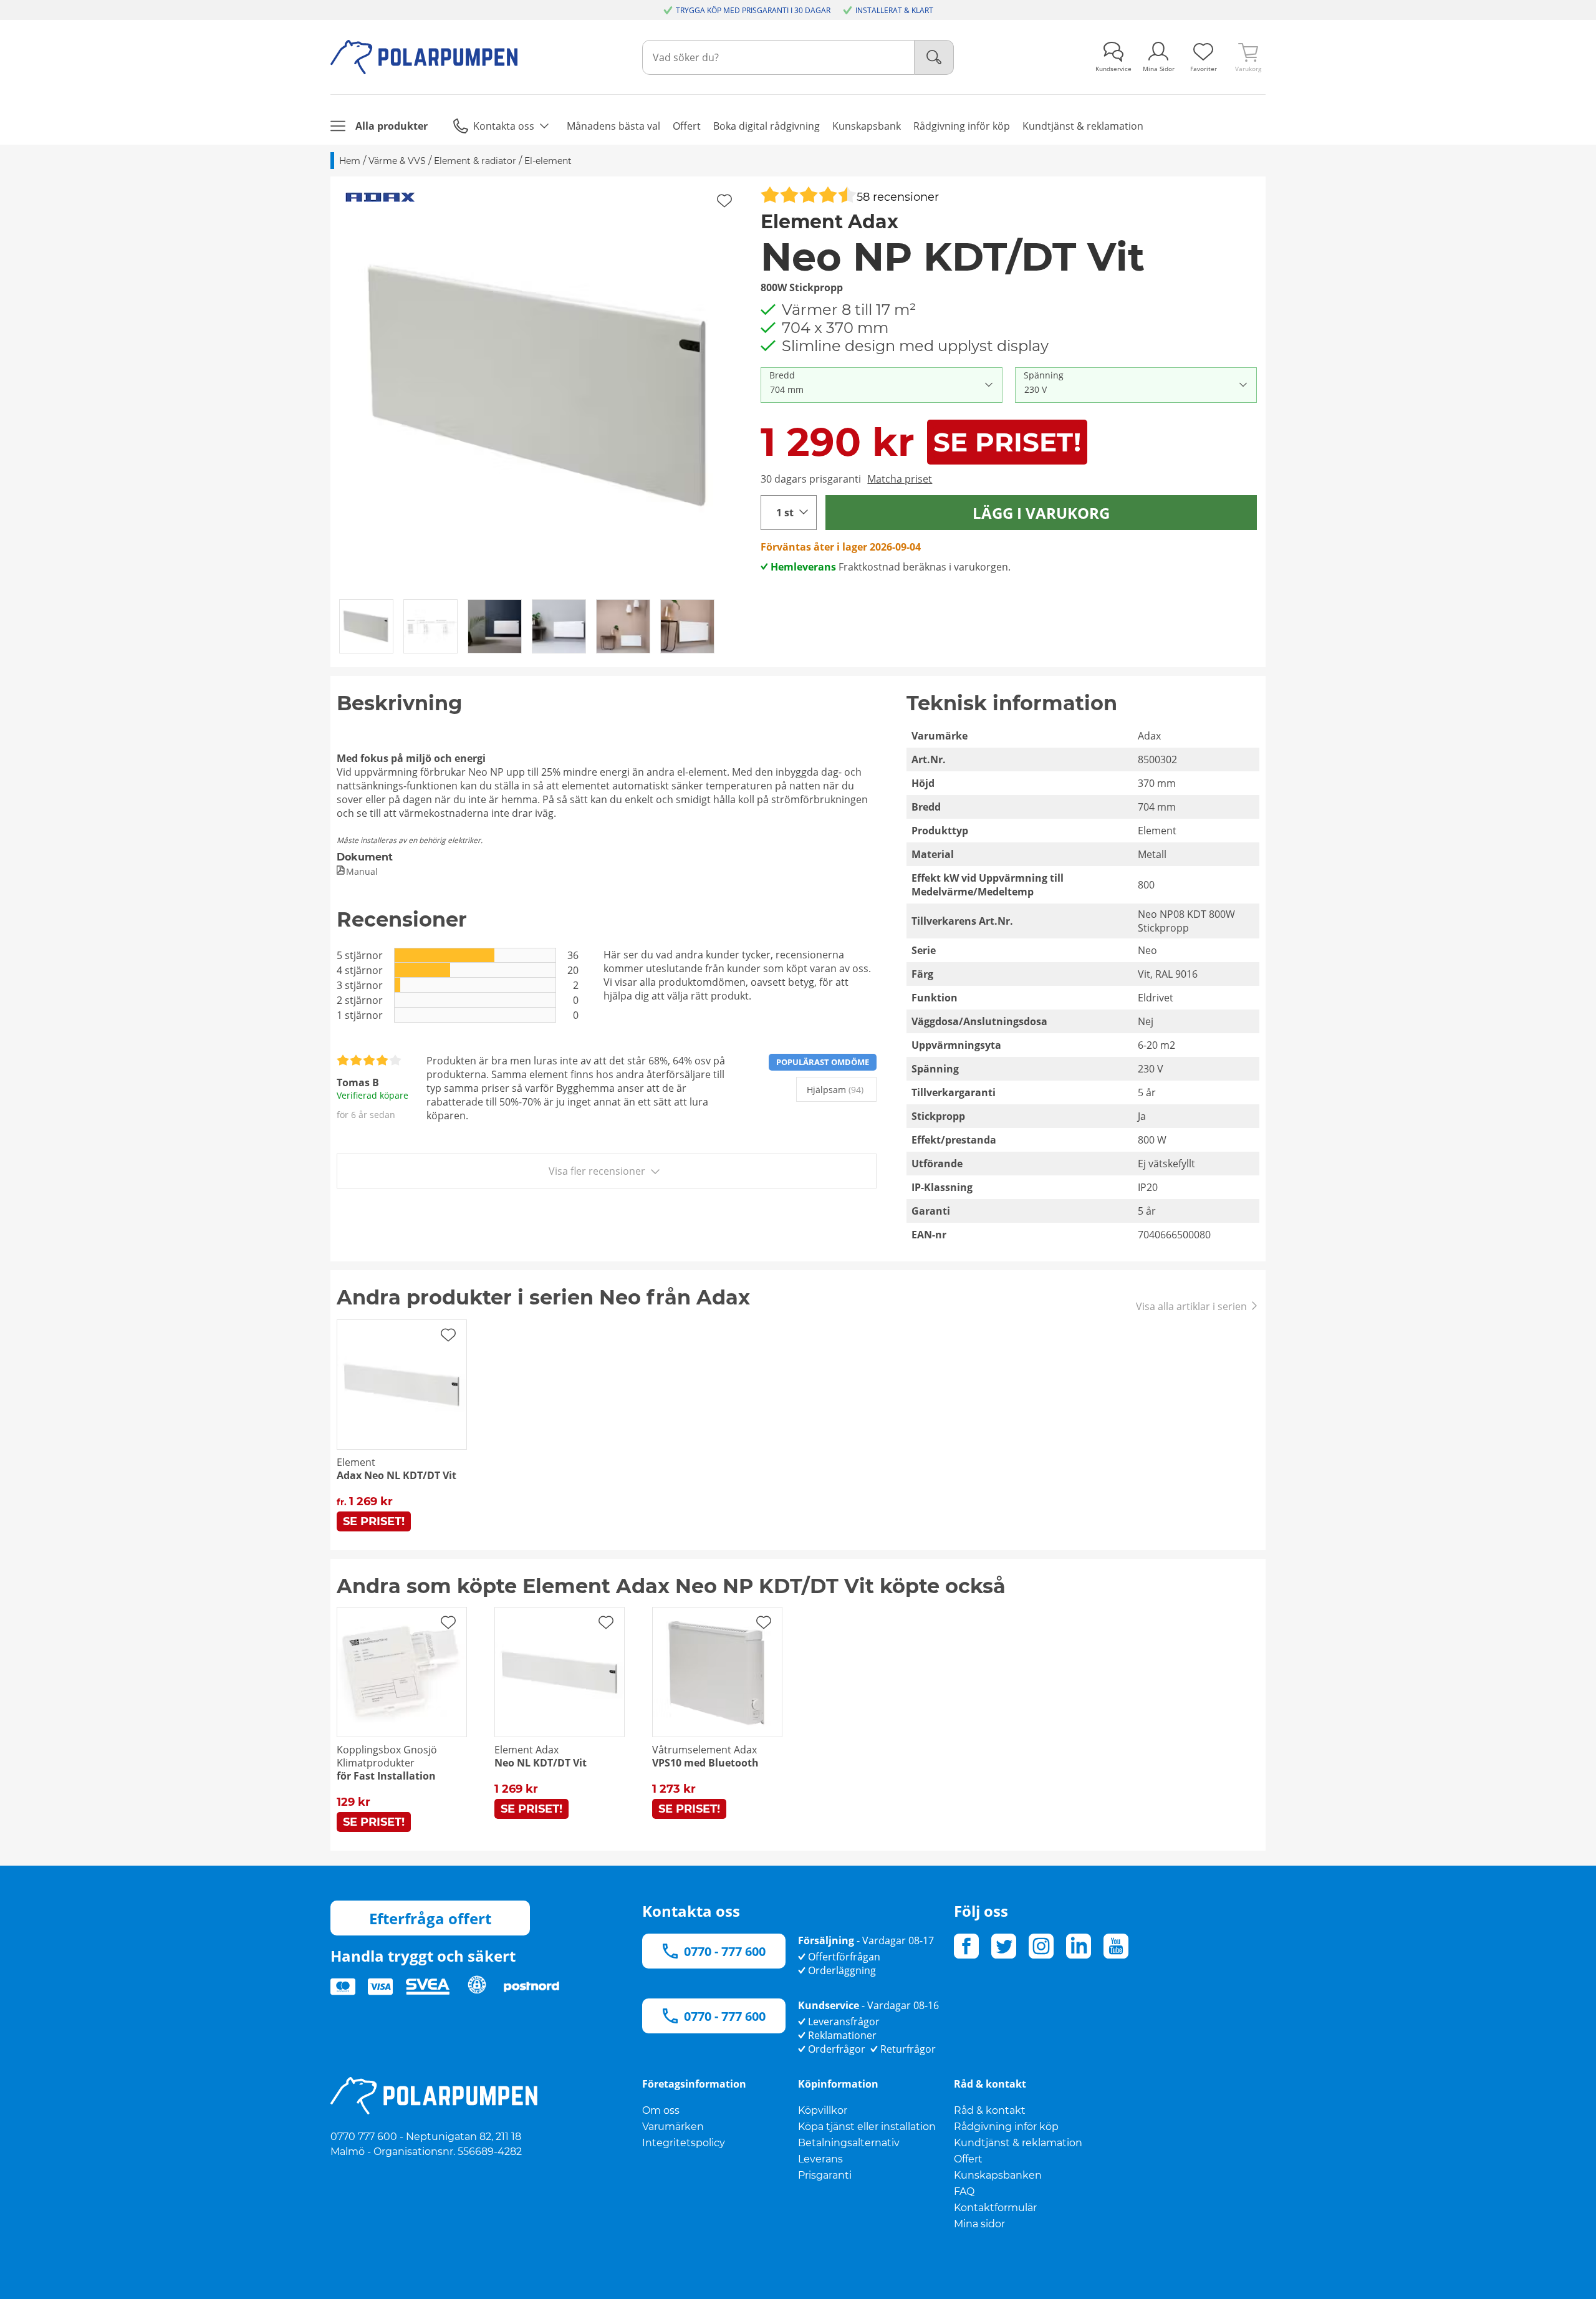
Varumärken (673, 2127)
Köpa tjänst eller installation (867, 2127)
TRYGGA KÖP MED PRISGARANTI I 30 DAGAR (753, 10)
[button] (541, 387)
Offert (968, 2159)
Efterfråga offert (430, 1918)
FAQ (964, 2191)
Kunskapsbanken (998, 2175)
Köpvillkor (823, 2110)
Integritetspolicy (684, 2143)
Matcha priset (900, 479)
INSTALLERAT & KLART (894, 10)
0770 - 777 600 (725, 1951)
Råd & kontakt (990, 2110)
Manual (362, 871)
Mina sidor (979, 2224)
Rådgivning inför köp (1006, 2127)
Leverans (820, 2159)
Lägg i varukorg (1041, 513)
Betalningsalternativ (849, 2143)
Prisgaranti (825, 2175)
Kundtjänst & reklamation (1018, 2143)
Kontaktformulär (995, 2208)
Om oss (661, 2110)
